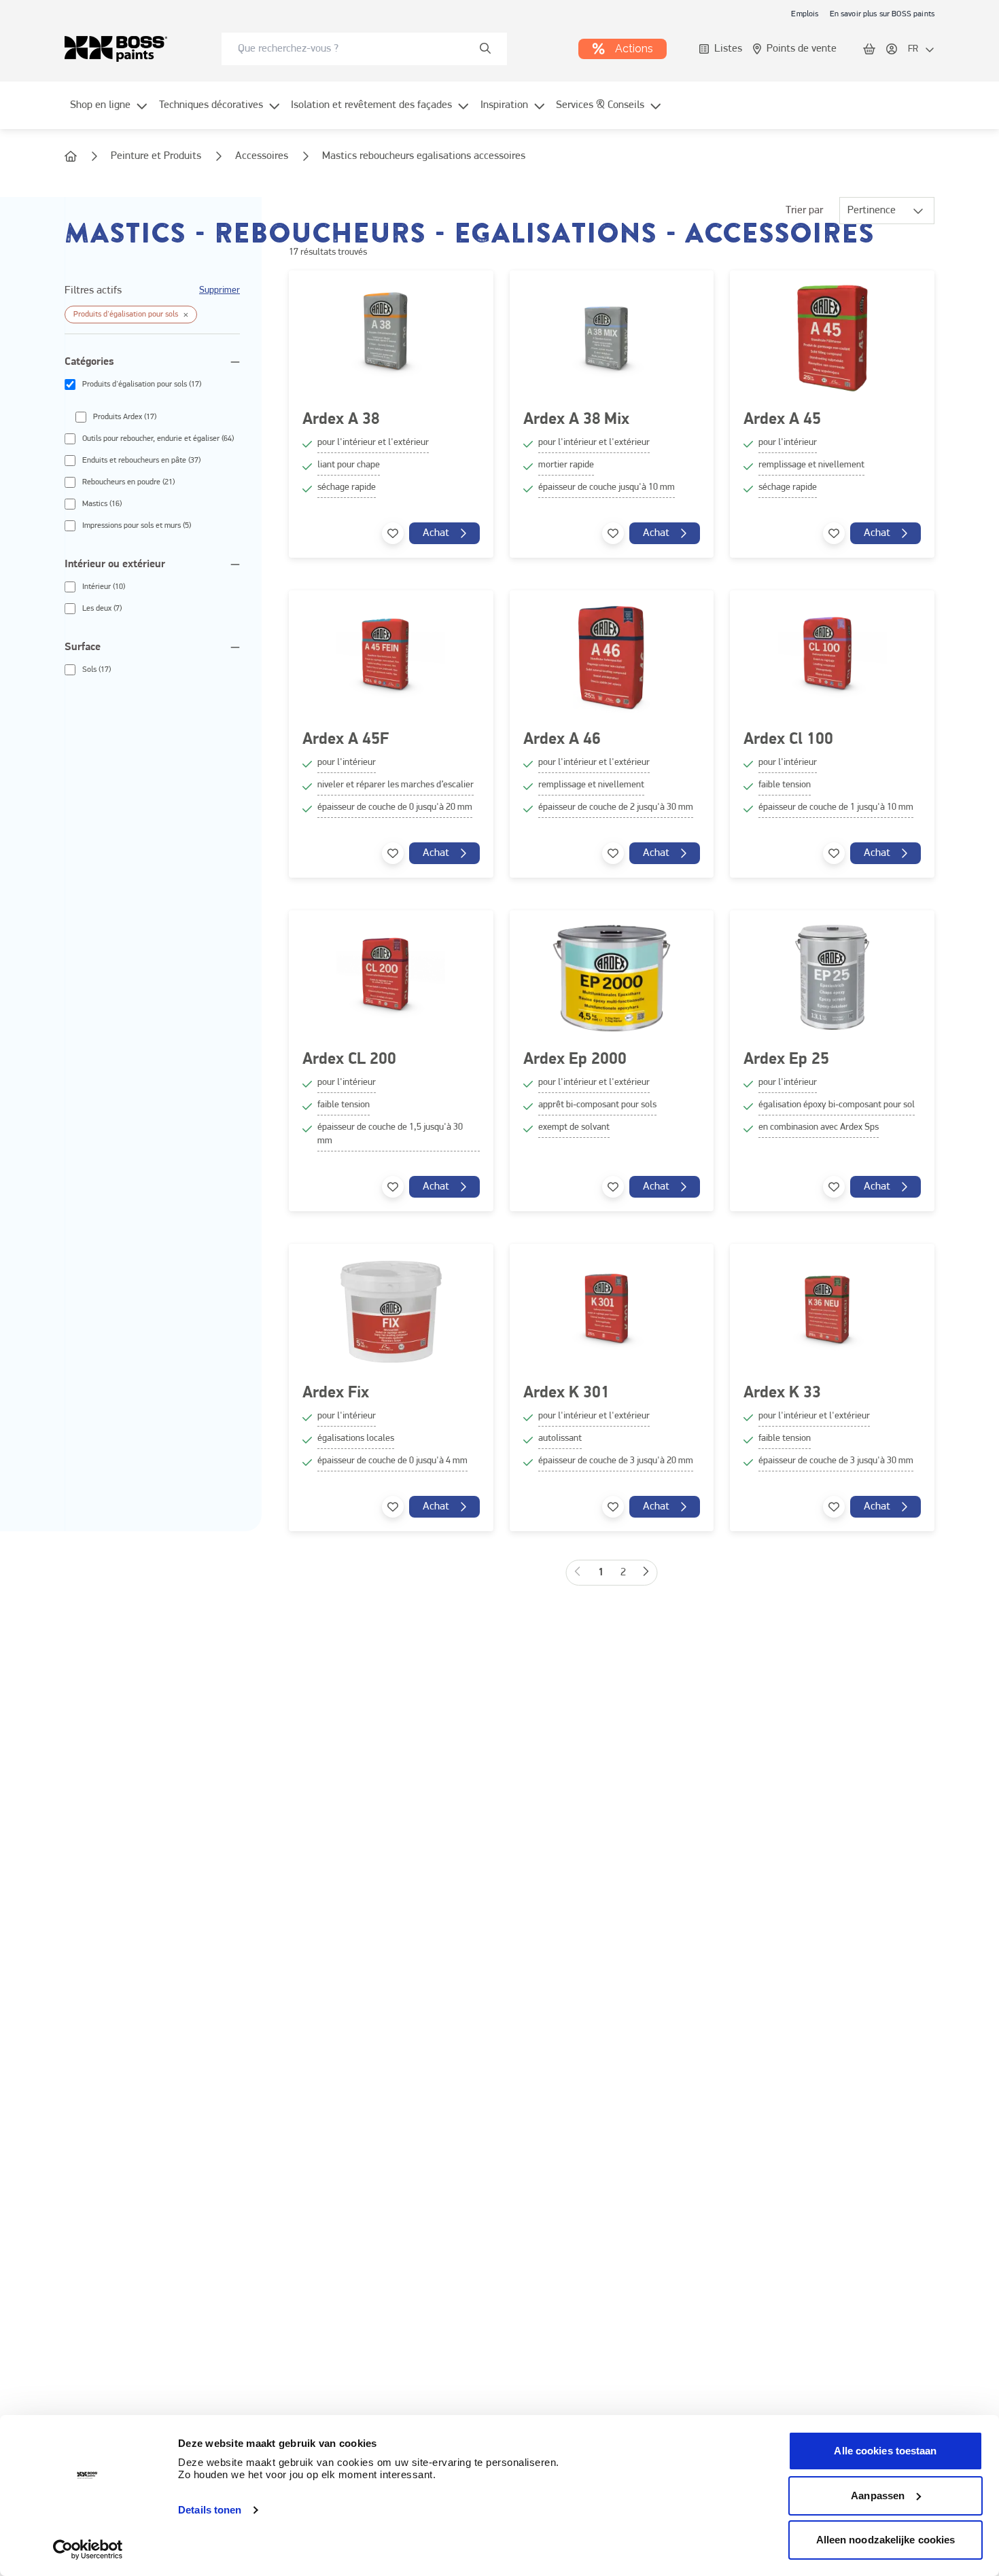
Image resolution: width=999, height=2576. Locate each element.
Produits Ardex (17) (125, 417)
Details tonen (210, 2510)
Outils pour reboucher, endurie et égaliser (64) (158, 439)
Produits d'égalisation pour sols (126, 315)
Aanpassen (878, 2495)
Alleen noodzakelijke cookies (886, 2540)
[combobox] (364, 49)
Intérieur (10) (104, 587)
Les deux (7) (102, 609)
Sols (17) (97, 670)
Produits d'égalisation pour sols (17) (142, 384)
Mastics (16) (102, 504)
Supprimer (220, 290)
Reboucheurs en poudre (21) (128, 482)
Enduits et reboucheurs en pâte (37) (141, 461)
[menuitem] (109, 113)
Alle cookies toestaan (885, 2451)
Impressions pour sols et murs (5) (137, 526)
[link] (805, 14)
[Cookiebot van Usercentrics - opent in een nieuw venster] (88, 2550)
